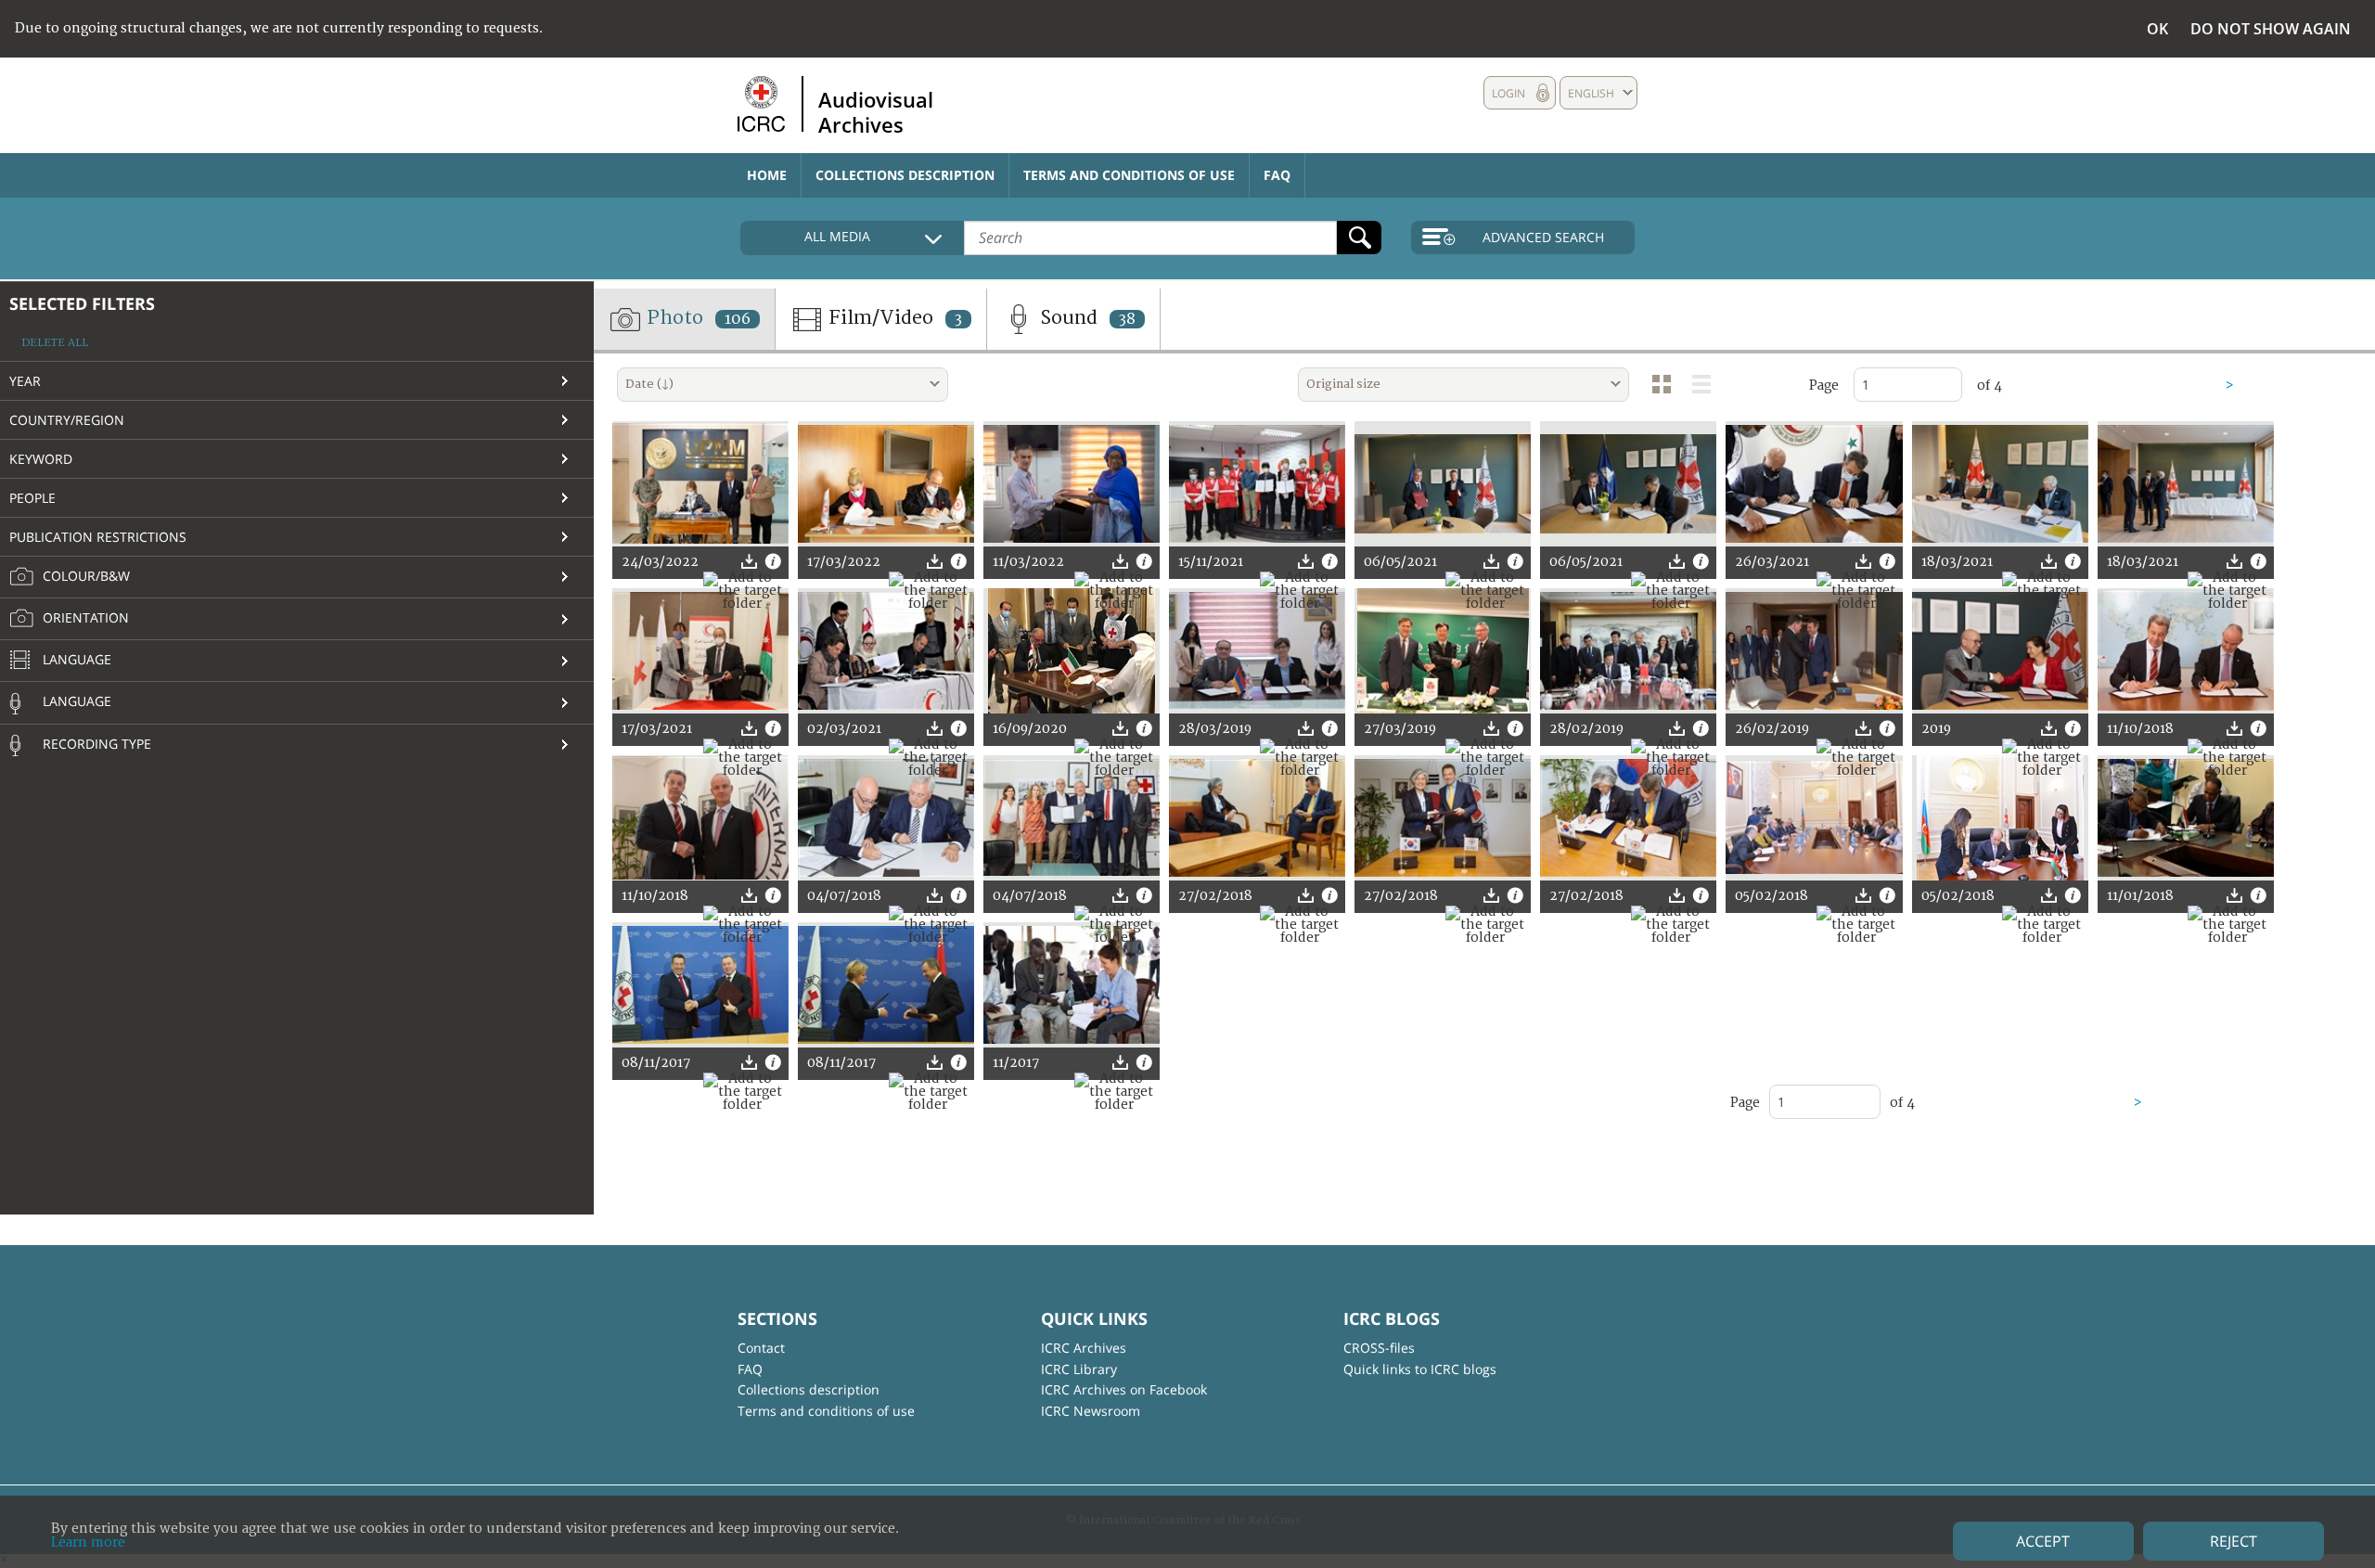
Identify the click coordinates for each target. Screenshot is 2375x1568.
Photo (696, 318)
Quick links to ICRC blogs (1420, 1369)
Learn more (88, 1542)
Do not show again (2271, 29)
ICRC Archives (1084, 1348)
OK (2157, 29)
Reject (2234, 1541)
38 (1127, 319)
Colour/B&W (84, 576)
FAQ (1277, 175)
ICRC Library (1079, 1369)
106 (738, 319)
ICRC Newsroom (1091, 1411)
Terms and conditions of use (1129, 175)
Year (25, 381)
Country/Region (67, 420)
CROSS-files (1379, 1348)
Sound (1085, 318)
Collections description (905, 175)
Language (75, 659)
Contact (761, 1348)
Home (767, 175)
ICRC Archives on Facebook (1124, 1389)
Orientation (84, 617)
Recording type (95, 744)
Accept (2043, 1541)
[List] (1701, 384)
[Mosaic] (1662, 384)
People (32, 498)
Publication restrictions (98, 537)
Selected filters (82, 303)
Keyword (41, 459)
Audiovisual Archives (876, 111)
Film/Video (893, 318)
